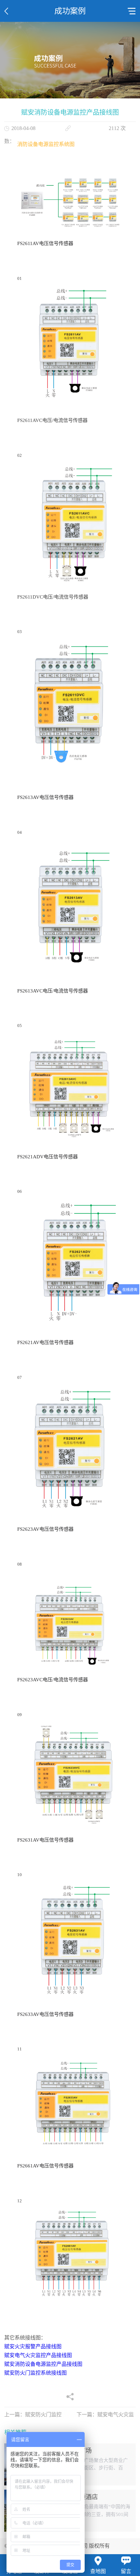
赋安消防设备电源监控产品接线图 (43, 2364)
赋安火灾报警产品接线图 (33, 2346)
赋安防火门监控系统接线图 (35, 2373)
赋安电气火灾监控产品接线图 (38, 2355)
